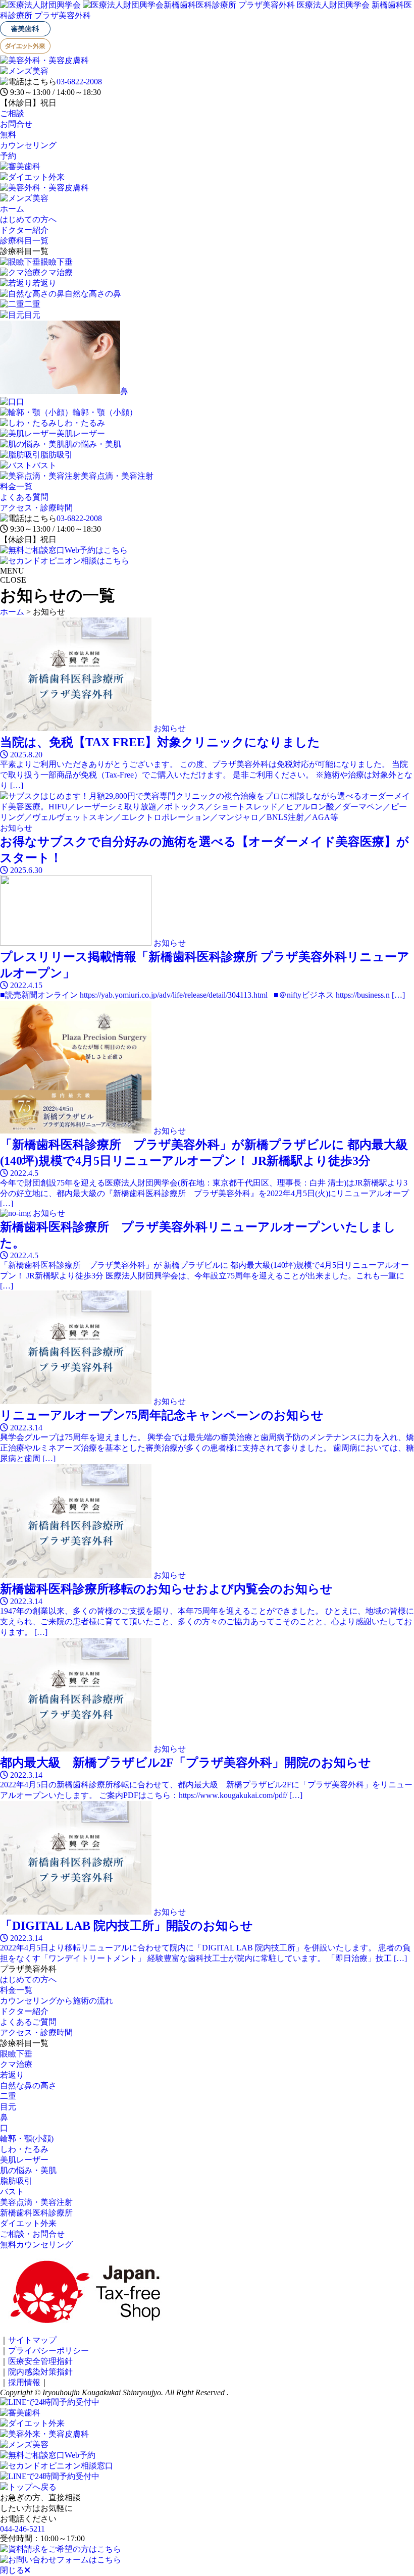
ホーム (12, 209)
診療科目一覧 (24, 241)
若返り (12, 2075)
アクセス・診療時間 (36, 508)
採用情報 (24, 2382)
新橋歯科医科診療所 (36, 2213)
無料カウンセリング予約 (28, 145)
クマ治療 (16, 2064)
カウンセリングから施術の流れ (57, 2001)
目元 (8, 2107)
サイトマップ (32, 2340)
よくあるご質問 (28, 2022)
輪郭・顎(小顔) (27, 2139)
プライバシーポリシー (48, 2351)
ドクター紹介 (24, 230)
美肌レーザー (24, 2160)
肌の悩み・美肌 (28, 2170)
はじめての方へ (28, 219)
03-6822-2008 (79, 82)
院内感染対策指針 (40, 2372)
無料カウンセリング (36, 2245)
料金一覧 (16, 486)
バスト (12, 2192)
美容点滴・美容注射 (36, 2202)
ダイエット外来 (28, 2223)
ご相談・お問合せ (32, 2234)
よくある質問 (24, 497)
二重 (8, 2096)
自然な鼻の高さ (28, 2085)
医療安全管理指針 (40, 2361)
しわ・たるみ (24, 2149)
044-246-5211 (22, 2529)
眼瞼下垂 (16, 2054)
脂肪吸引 (16, 2181)
